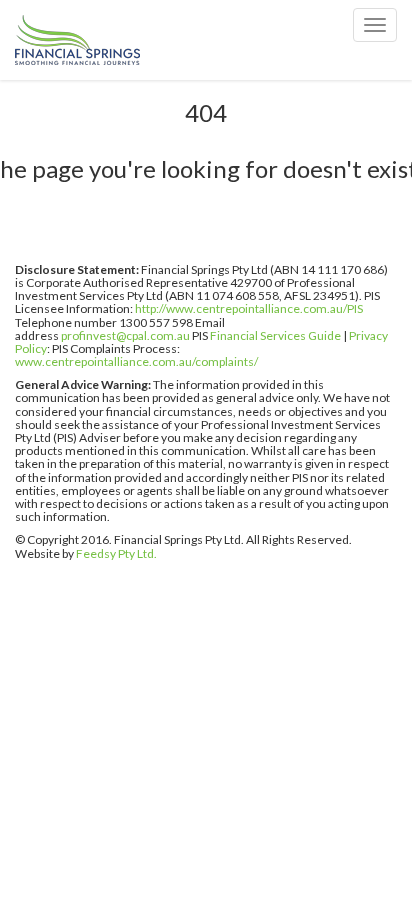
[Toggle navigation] (375, 25)
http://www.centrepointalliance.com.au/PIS (249, 308)
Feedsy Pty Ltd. (116, 553)
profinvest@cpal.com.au (125, 335)
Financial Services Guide (275, 335)
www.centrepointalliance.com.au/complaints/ (136, 361)
